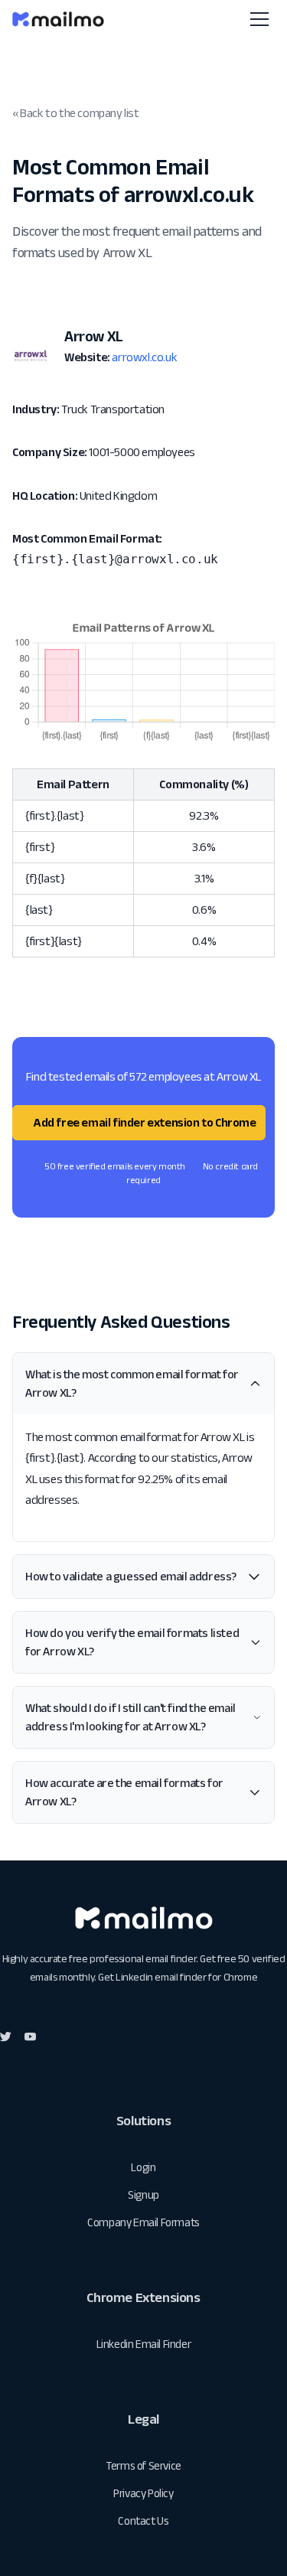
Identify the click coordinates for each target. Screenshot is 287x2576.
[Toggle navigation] (259, 19)
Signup (143, 2194)
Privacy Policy (143, 2493)
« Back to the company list (76, 113)
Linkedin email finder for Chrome (186, 1977)
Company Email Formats (143, 2222)
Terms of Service (143, 2465)
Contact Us (143, 2521)
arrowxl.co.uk (144, 357)
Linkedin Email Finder (144, 2344)
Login (143, 2167)
